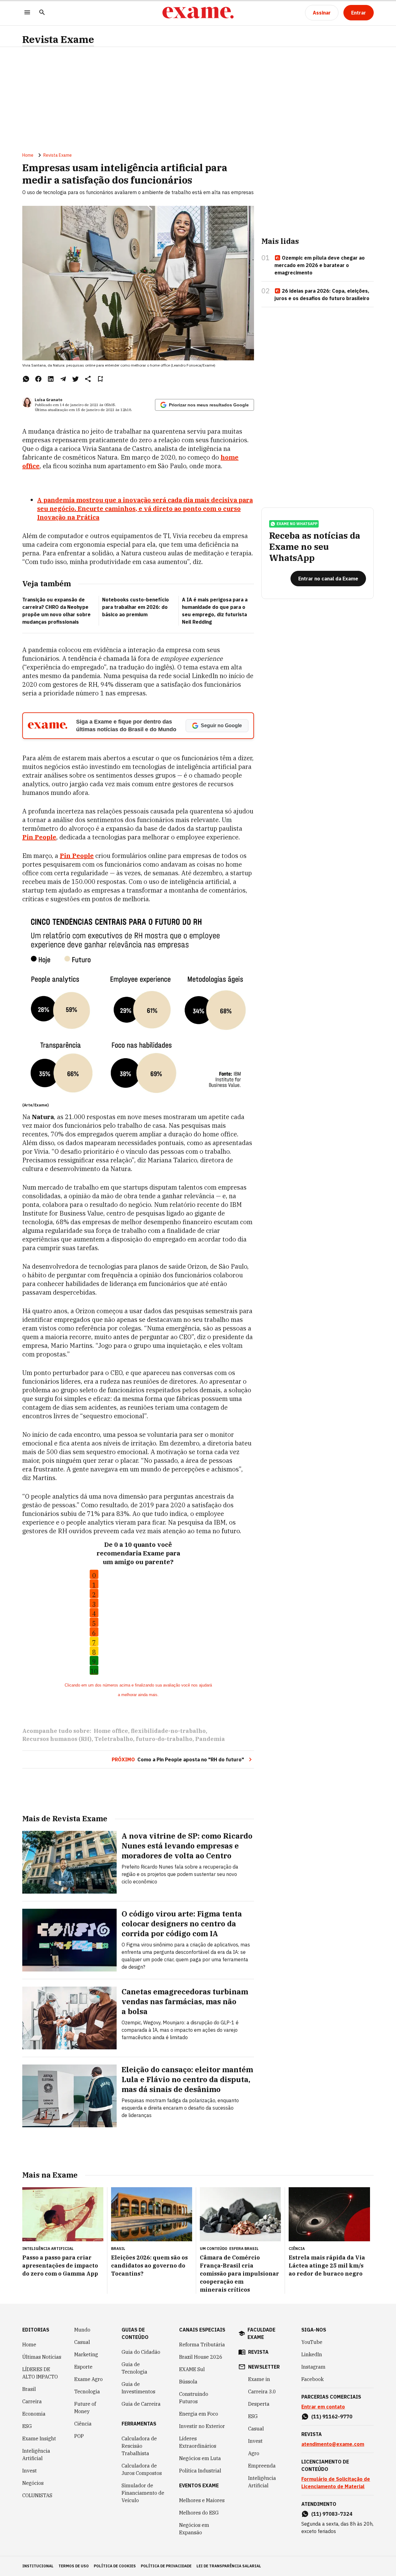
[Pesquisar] (42, 13)
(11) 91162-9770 (332, 2417)
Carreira (32, 2401)
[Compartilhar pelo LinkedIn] (51, 379)
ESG (27, 2426)
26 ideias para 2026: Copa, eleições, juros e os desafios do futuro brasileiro (322, 295)
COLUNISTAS (37, 2495)
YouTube (312, 2342)
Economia (34, 2414)
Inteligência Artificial (36, 2455)
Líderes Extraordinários (198, 2442)
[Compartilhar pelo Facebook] (38, 379)
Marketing (86, 2354)
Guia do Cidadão (141, 2352)
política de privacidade (166, 2566)
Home (28, 155)
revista (258, 2352)
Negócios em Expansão (194, 2529)
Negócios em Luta (200, 2458)
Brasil (29, 2389)
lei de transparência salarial (229, 2566)
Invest (30, 2471)
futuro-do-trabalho (164, 1739)
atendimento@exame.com (333, 2444)
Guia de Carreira (141, 2404)
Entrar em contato (323, 2407)
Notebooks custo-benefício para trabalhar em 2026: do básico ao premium (136, 607)
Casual (82, 2342)
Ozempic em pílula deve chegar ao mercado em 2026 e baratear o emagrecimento (320, 265)
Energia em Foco (199, 2414)
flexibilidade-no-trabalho (168, 1731)
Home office (111, 1731)
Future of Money (85, 2408)
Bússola (188, 2382)
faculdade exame (261, 2333)
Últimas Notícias (42, 2357)
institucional (38, 2566)
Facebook (312, 2379)
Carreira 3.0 (262, 2391)
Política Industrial (200, 2471)
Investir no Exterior (202, 2426)
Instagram (313, 2367)
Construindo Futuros (194, 2398)
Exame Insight (39, 2438)
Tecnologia (87, 2391)
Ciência (83, 2424)
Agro (254, 2453)
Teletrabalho (114, 1739)
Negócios (33, 2483)
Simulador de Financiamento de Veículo (143, 2493)
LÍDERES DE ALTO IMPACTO (40, 2373)
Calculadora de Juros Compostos (142, 2469)
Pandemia (210, 1739)
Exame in (259, 2379)
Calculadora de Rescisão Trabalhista (139, 2446)
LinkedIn (312, 2354)
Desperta (259, 2404)
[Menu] (27, 13)
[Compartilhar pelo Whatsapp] (26, 379)
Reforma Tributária (202, 2345)
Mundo (82, 2330)
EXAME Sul (192, 2369)
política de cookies (115, 2566)
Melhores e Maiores (202, 2500)
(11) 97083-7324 (332, 2514)
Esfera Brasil (244, 2249)
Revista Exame (58, 39)
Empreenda (262, 2466)
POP (79, 2436)
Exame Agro (88, 2379)
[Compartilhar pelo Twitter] (75, 379)
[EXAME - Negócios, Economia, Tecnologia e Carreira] (198, 13)
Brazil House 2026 (201, 2357)
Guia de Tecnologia (134, 2368)
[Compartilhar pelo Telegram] (63, 379)
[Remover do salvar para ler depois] (100, 379)
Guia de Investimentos (138, 2388)
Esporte (83, 2367)
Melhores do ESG (199, 2513)
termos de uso (74, 2566)
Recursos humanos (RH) (57, 1739)
